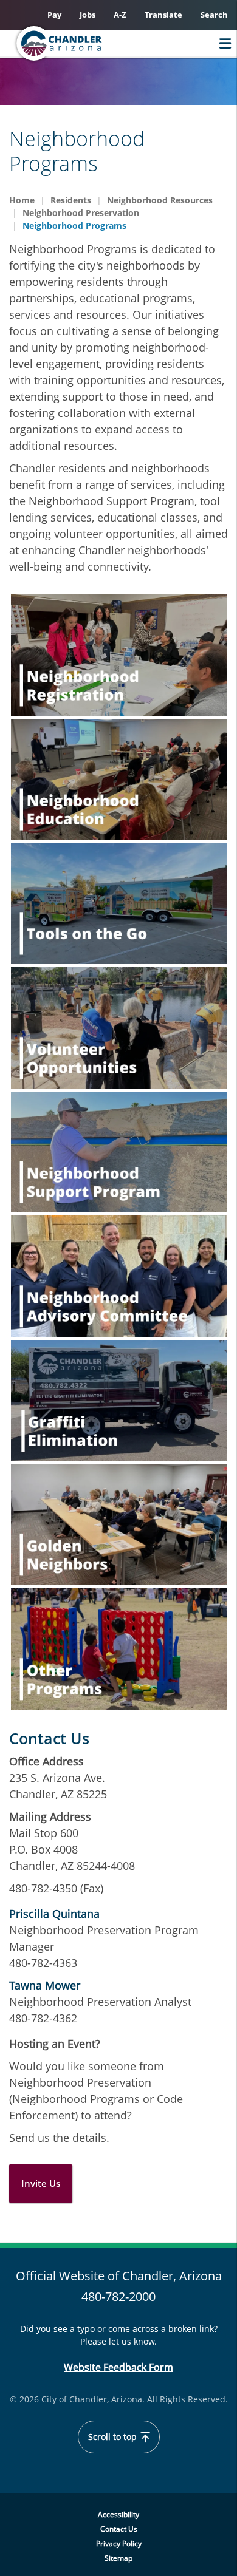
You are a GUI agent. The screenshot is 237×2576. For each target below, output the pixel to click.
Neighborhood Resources (160, 200)
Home (22, 200)
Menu (222, 43)
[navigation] (119, 655)
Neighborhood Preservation (81, 213)
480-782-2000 (118, 2296)
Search (214, 15)
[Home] (83, 43)
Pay (54, 15)
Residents (71, 200)
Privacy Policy (119, 2544)
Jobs (88, 15)
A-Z (120, 15)
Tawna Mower (45, 1985)
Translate (163, 15)
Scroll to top (114, 2437)
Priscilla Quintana (54, 1914)
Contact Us (119, 2529)
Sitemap (118, 2558)
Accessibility (118, 2514)
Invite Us (41, 2183)
